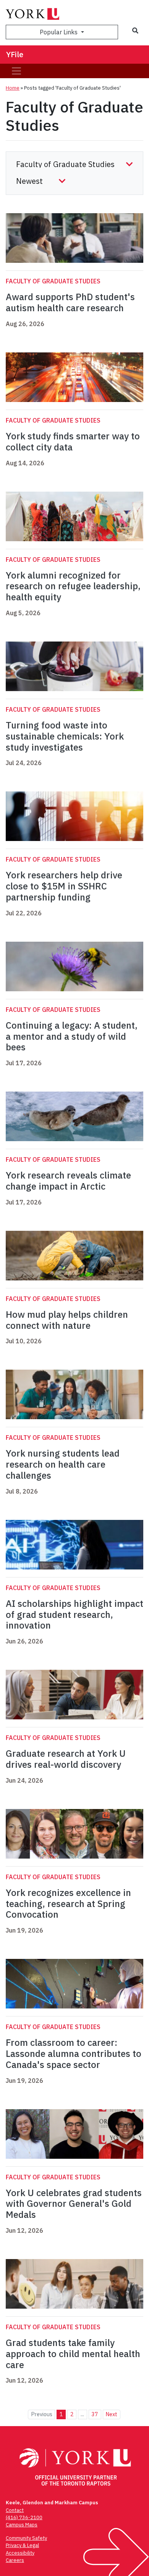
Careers (15, 2560)
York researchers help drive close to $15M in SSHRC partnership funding (64, 886)
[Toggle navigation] (16, 71)
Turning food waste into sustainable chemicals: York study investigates (65, 736)
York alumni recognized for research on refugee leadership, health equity (73, 586)
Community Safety (26, 2538)
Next (111, 2414)
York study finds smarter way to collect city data (73, 441)
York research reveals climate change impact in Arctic (68, 1181)
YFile (15, 54)
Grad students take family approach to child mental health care (73, 2354)
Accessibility (20, 2553)
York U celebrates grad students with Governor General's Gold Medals (74, 2204)
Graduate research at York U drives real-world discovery (66, 1759)
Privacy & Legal (22, 2545)
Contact (15, 2510)
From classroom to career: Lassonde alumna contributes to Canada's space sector (74, 2053)
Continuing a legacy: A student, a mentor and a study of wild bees (72, 1036)
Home (13, 88)
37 (95, 2414)
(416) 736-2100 (24, 2517)
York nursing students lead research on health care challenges (63, 1464)
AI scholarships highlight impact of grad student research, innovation (74, 1614)
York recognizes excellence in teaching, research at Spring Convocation (68, 1904)
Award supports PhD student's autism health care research (70, 302)
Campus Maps (22, 2525)
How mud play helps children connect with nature (67, 1320)
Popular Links (59, 32)
